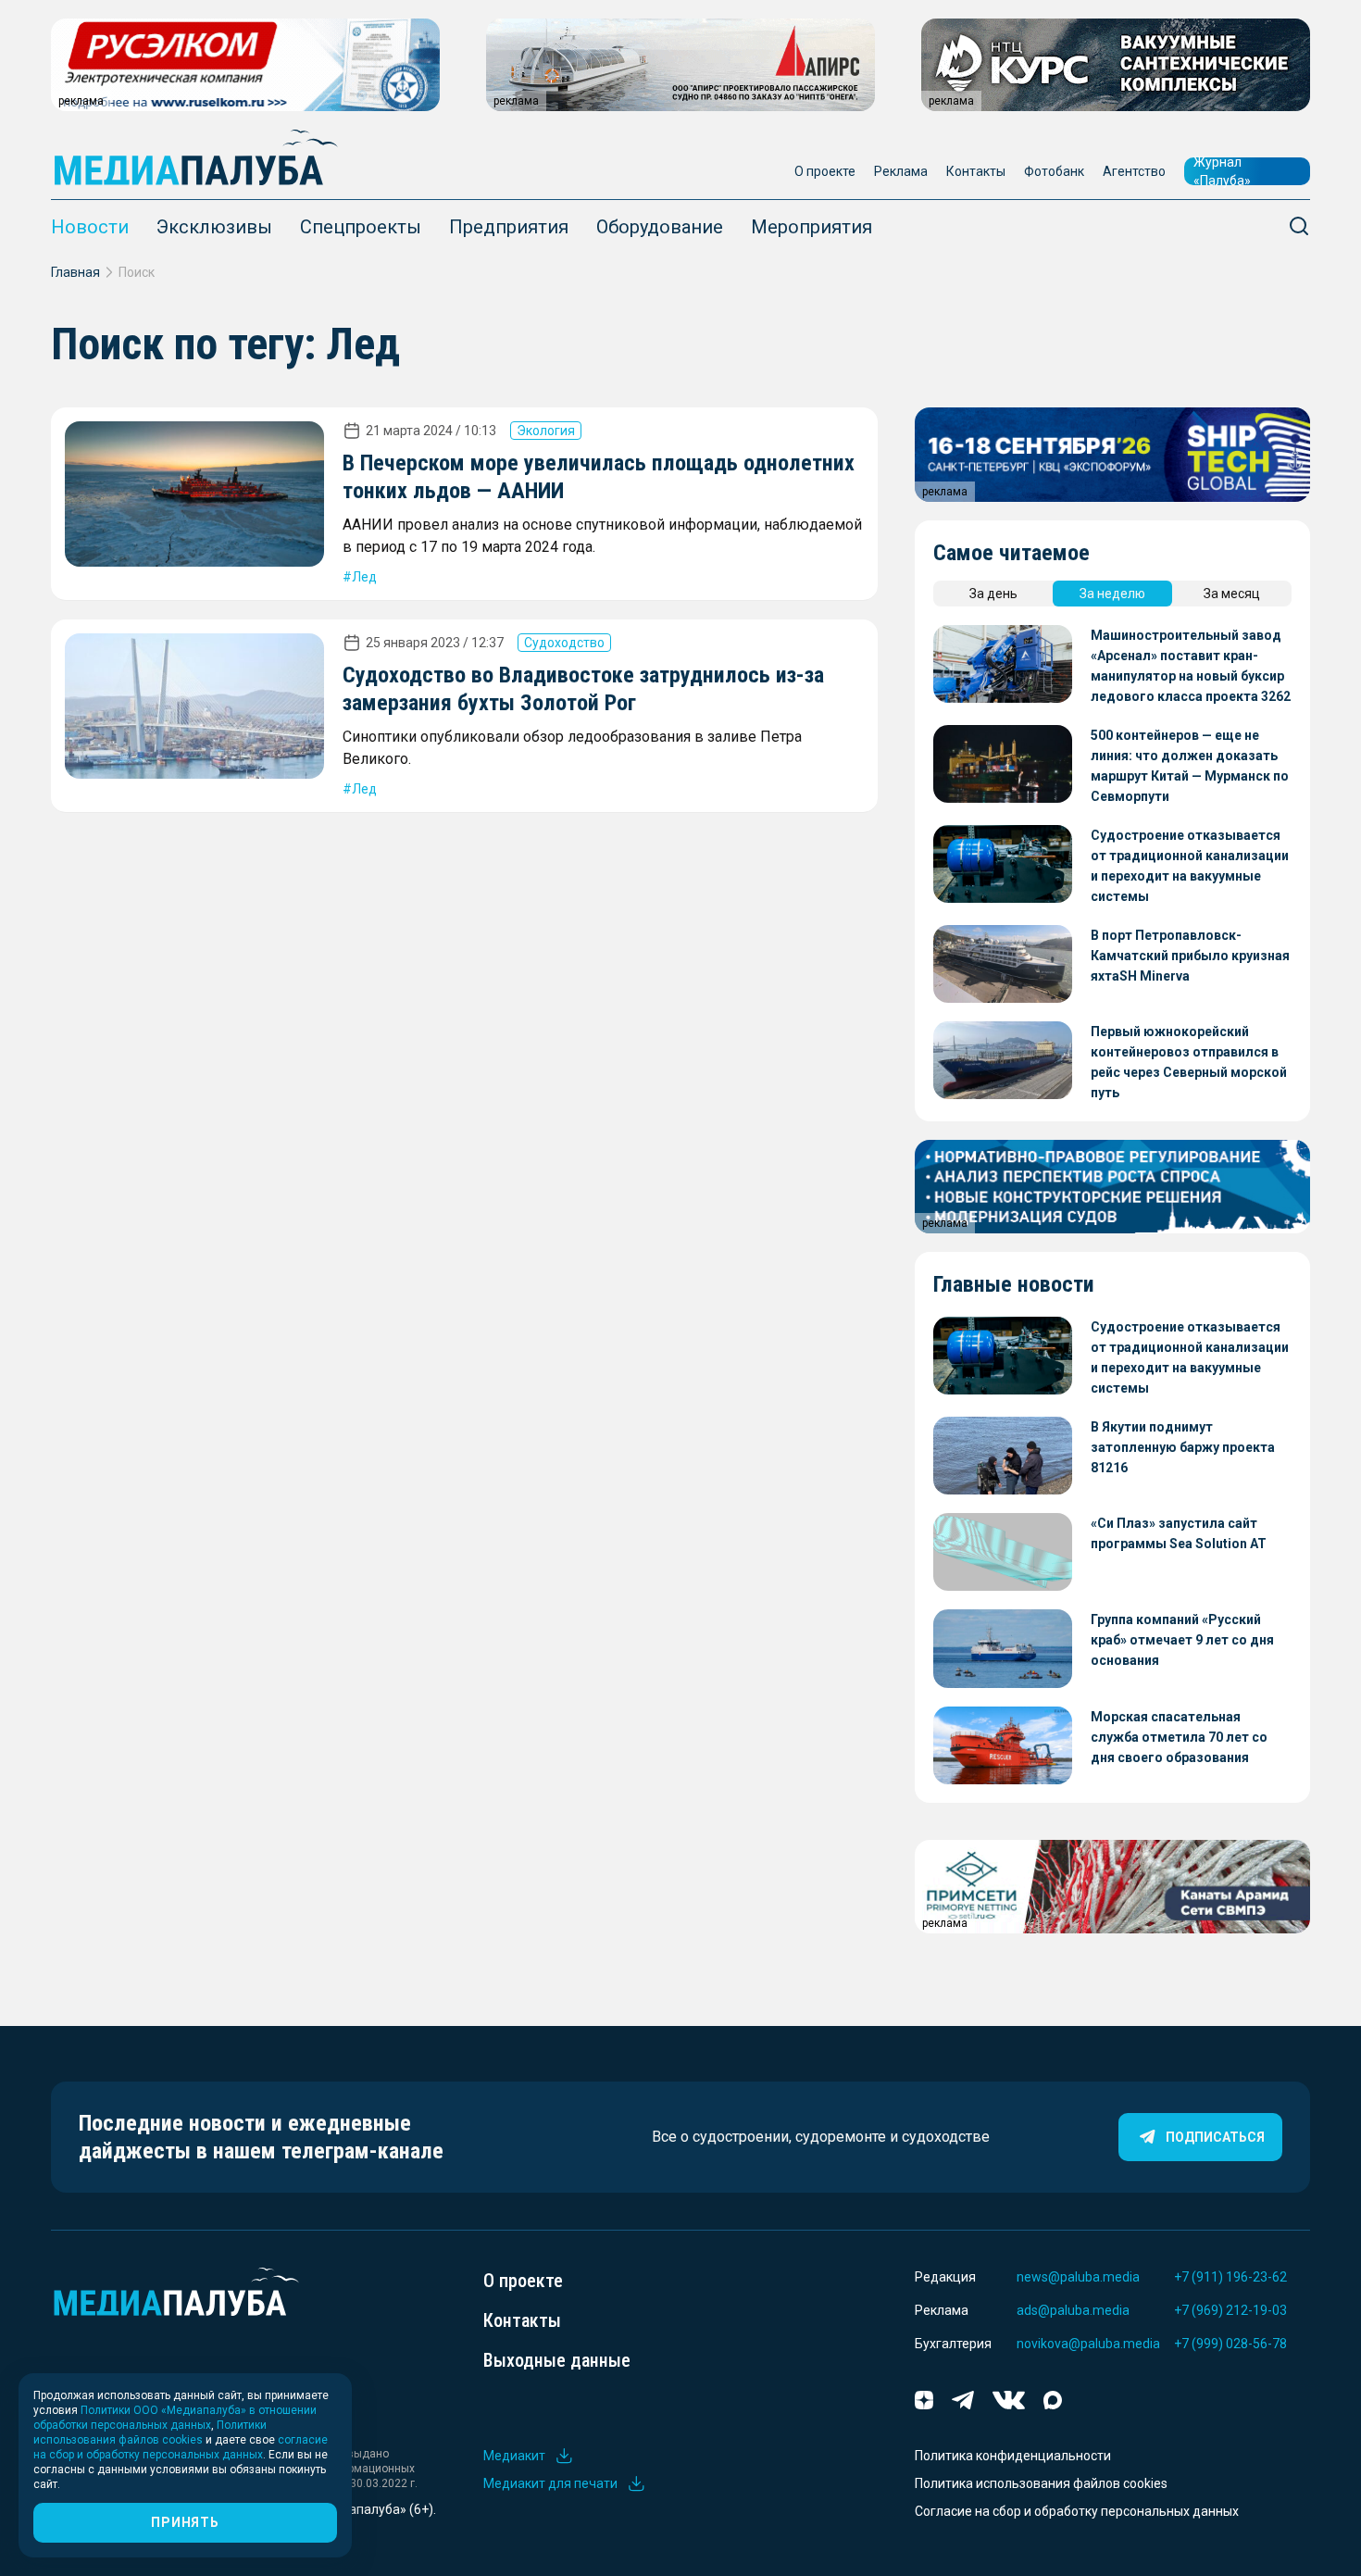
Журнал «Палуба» (1222, 171)
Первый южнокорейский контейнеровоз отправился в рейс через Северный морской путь (1189, 1062)
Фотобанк (1054, 171)
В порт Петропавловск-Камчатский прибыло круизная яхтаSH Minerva (1190, 956)
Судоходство (564, 643)
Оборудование (660, 227)
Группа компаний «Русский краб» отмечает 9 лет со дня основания (1182, 1640)
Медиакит (514, 2456)
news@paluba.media (1078, 2277)
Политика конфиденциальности (1013, 2456)
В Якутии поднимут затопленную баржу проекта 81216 (1183, 1447)
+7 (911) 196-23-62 (1230, 2277)
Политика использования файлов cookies (1041, 2483)
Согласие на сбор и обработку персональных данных (1077, 2511)
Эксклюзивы (214, 227)
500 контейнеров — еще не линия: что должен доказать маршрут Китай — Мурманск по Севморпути (1190, 766)
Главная (75, 272)
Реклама (901, 171)
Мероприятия (812, 227)
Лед (364, 577)
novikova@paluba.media (1088, 2344)
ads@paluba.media (1073, 2310)
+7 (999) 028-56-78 (1230, 2344)
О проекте (825, 171)
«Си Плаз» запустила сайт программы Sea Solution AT (1179, 1533)
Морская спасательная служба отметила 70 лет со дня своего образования (1179, 1737)
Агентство (1134, 171)
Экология (546, 431)
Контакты (976, 171)
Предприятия (509, 227)
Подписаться (1215, 2137)
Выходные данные (557, 2360)
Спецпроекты (361, 227)
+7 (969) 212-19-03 (1230, 2310)
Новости (90, 227)
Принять (185, 2522)
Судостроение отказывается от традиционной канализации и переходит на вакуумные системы (1190, 866)
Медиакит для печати (550, 2483)
